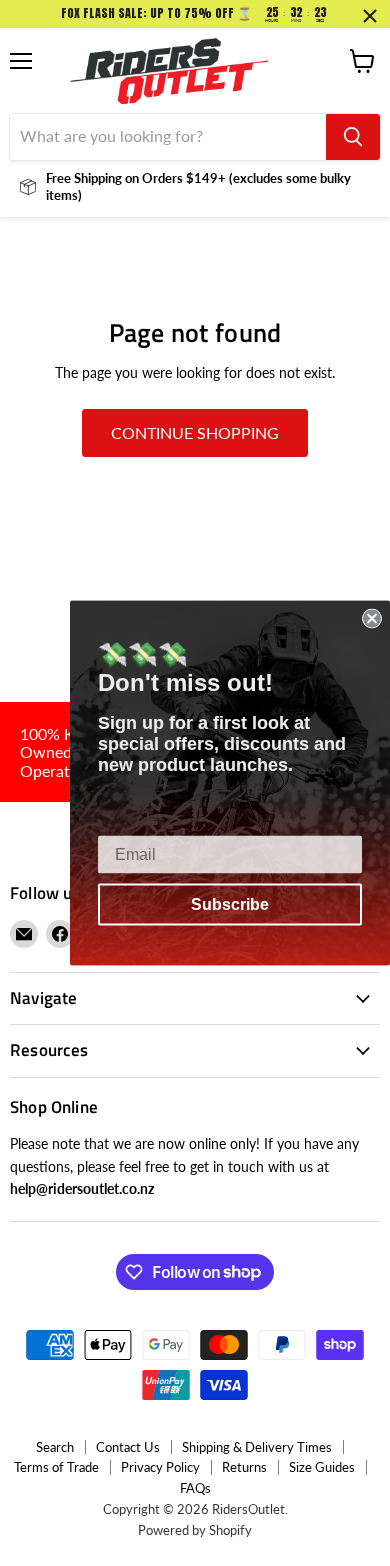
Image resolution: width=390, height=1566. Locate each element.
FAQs (195, 1488)
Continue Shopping (195, 432)
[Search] (353, 137)
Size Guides (322, 1467)
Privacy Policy (160, 1467)
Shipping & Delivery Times (257, 1447)
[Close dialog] (372, 619)
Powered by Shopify (195, 1530)
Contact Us (128, 1447)
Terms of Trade (56, 1467)
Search (55, 1447)
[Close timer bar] (370, 16)
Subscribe (230, 904)
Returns (244, 1467)
